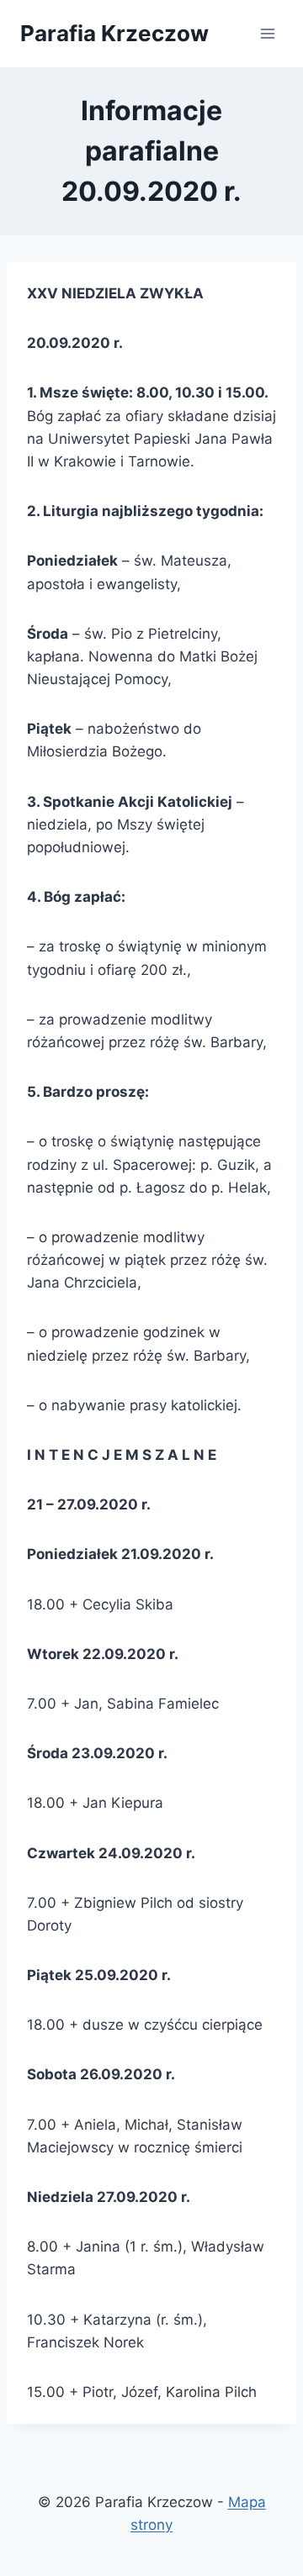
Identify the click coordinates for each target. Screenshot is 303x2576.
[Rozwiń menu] (267, 33)
